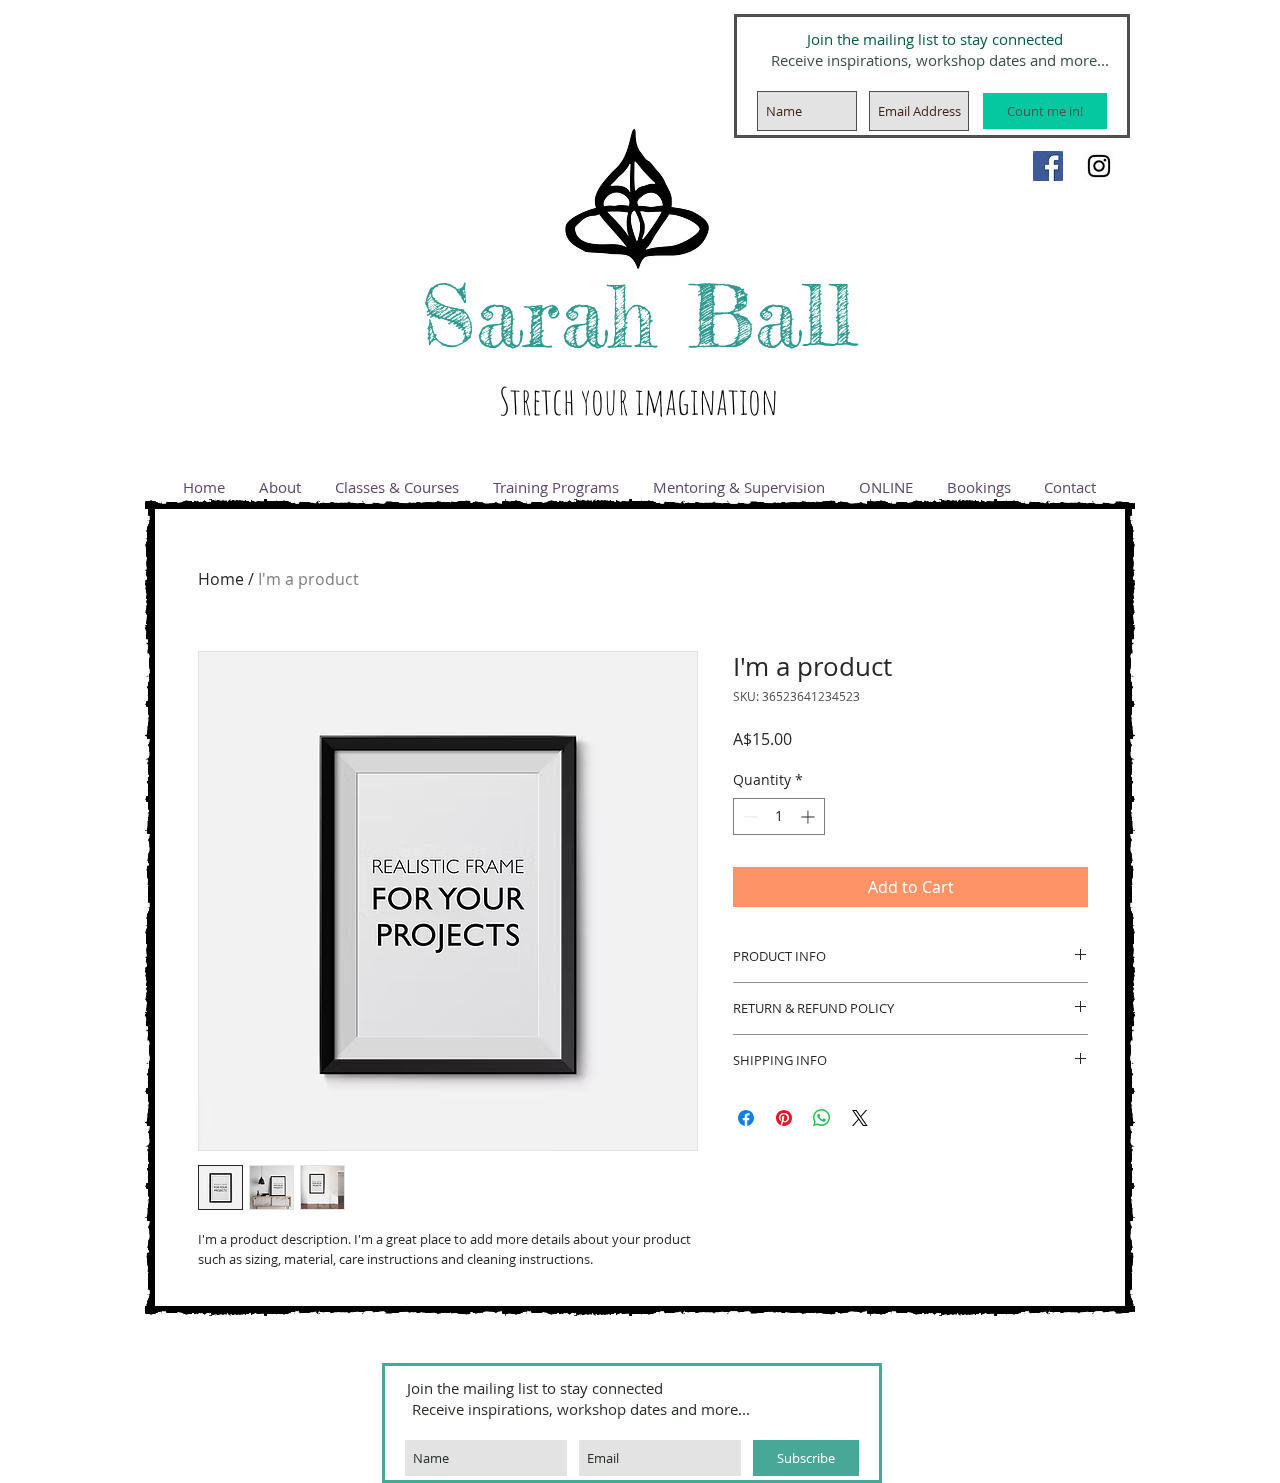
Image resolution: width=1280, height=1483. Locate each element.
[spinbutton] (779, 816)
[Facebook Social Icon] (1048, 166)
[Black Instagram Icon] (1099, 166)
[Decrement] (748, 816)
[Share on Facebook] (746, 1118)
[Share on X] (860, 1118)
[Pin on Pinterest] (784, 1118)
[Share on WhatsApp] (822, 1118)
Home (221, 579)
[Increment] (809, 816)
